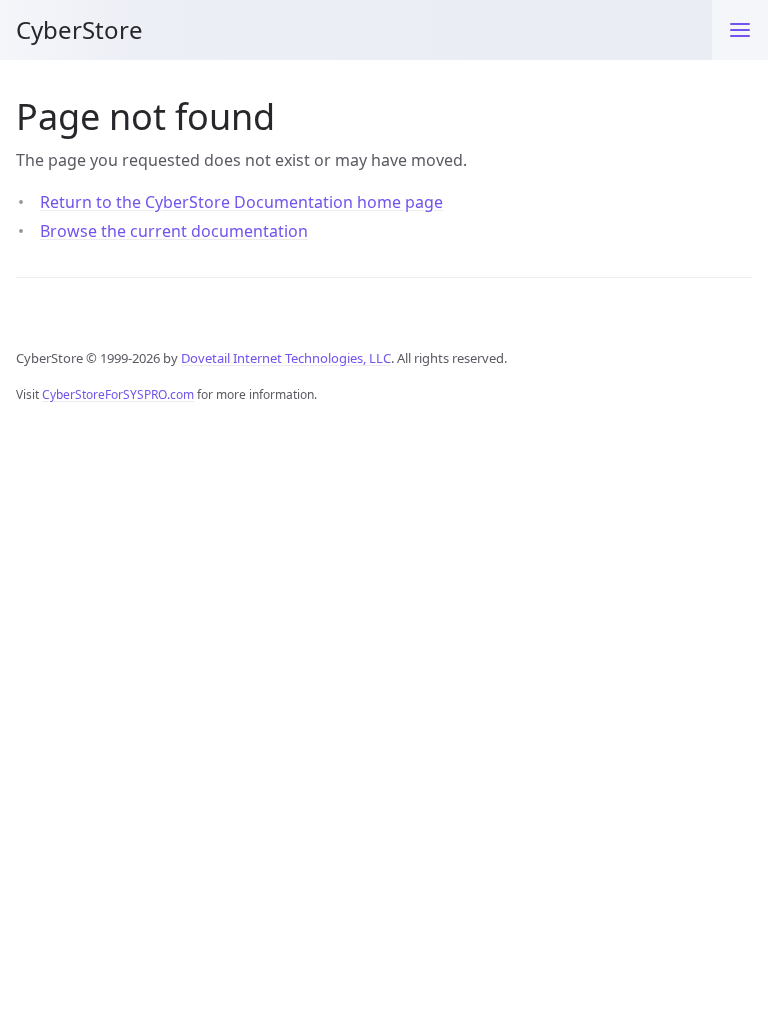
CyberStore (79, 29)
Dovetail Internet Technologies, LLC (286, 358)
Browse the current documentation (174, 231)
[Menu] (740, 30)
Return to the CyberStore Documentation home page (241, 202)
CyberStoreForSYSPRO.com (118, 394)
